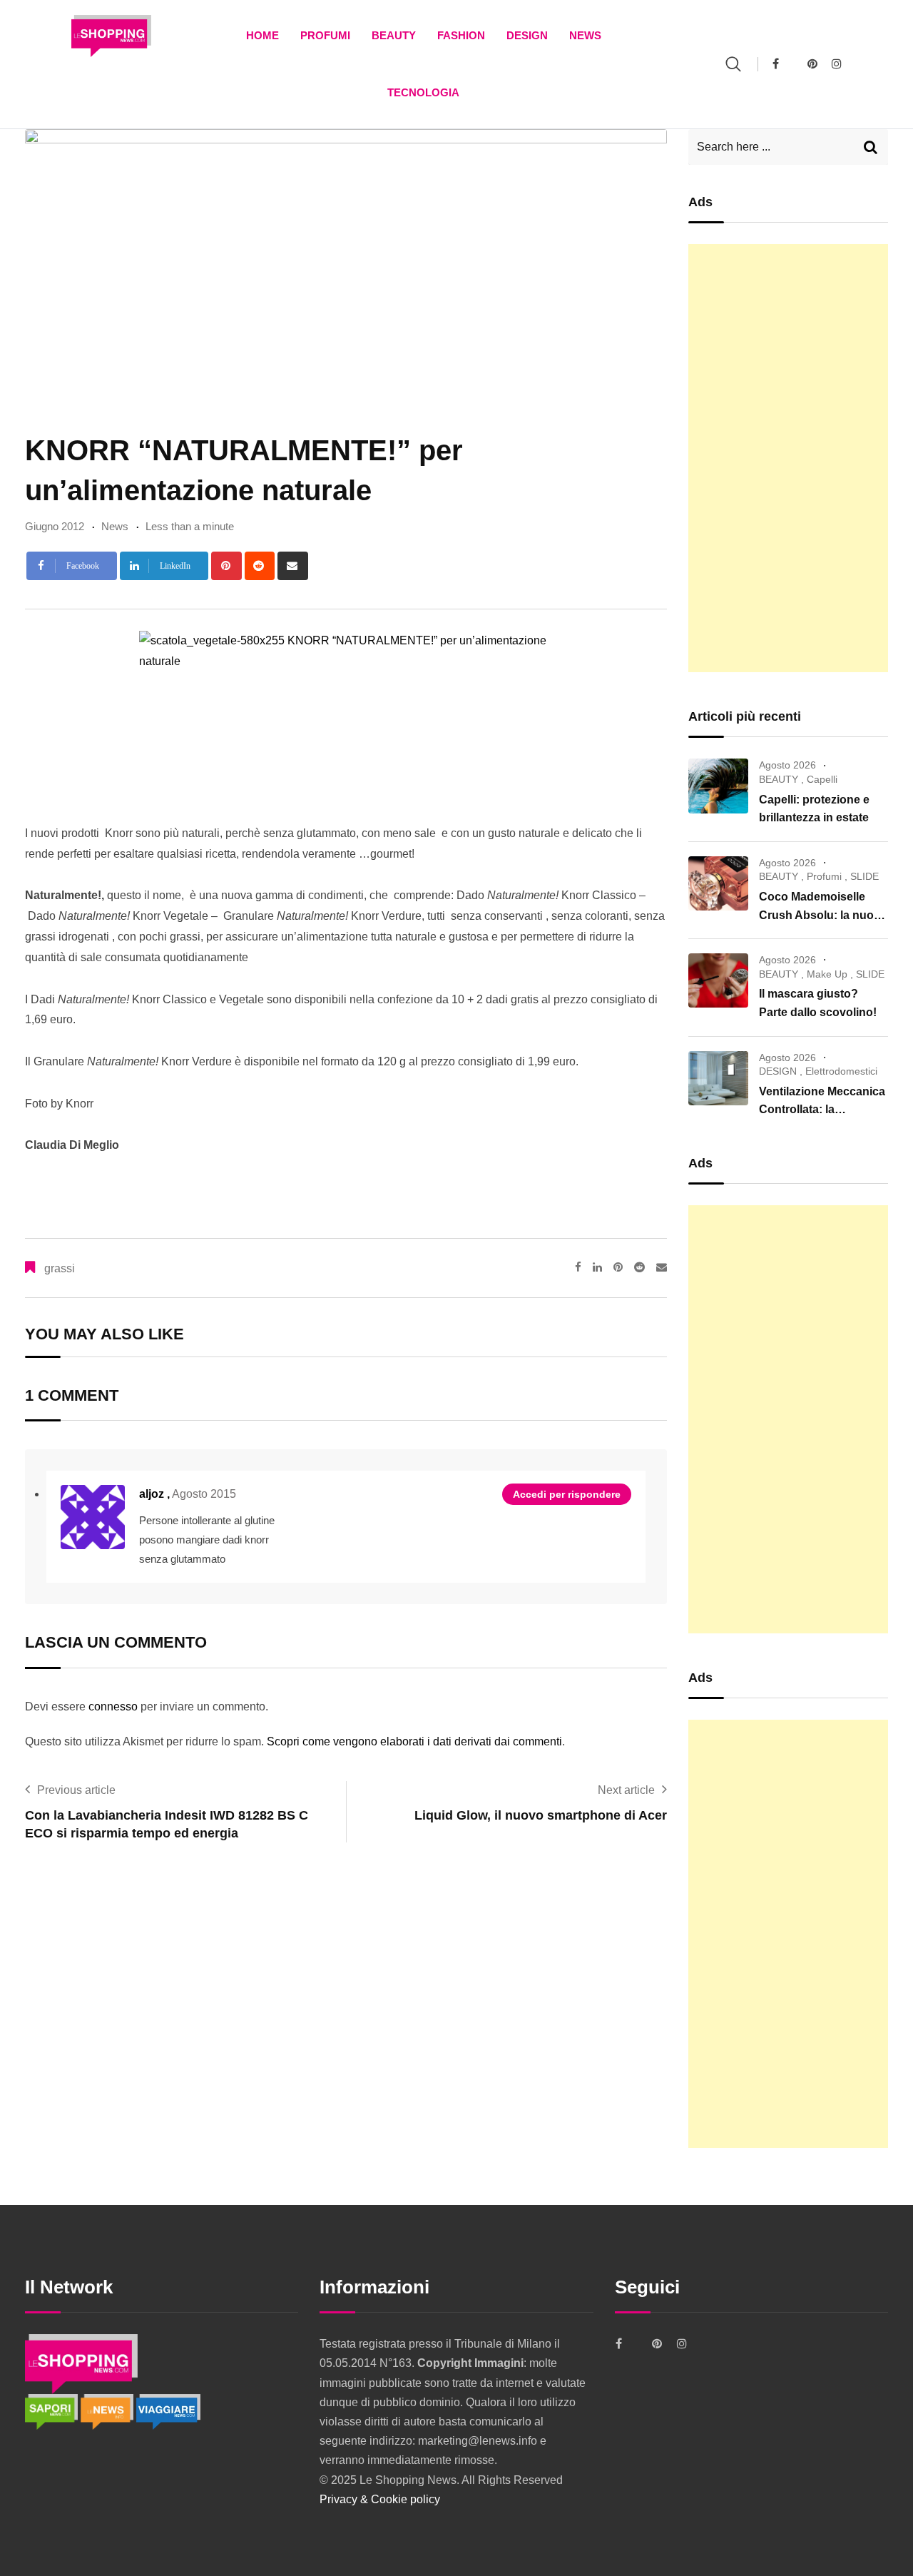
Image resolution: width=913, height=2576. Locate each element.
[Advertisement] (788, 458)
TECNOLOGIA (423, 92)
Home (262, 35)
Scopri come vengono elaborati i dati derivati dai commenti (414, 1741)
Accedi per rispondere (567, 1494)
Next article (626, 1790)
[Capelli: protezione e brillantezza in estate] (718, 786)
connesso (113, 1707)
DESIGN (527, 35)
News (585, 35)
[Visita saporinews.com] (53, 2411)
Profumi (325, 35)
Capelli (822, 779)
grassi (60, 1268)
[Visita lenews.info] (108, 2411)
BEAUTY (394, 35)
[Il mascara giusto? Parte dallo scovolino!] (718, 980)
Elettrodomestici (841, 1071)
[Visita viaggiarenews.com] (168, 2411)
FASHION (461, 35)
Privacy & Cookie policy (380, 2499)
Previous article (76, 1790)
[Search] (733, 64)
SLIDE (864, 876)
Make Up (827, 974)
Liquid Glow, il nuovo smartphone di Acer (541, 1815)
